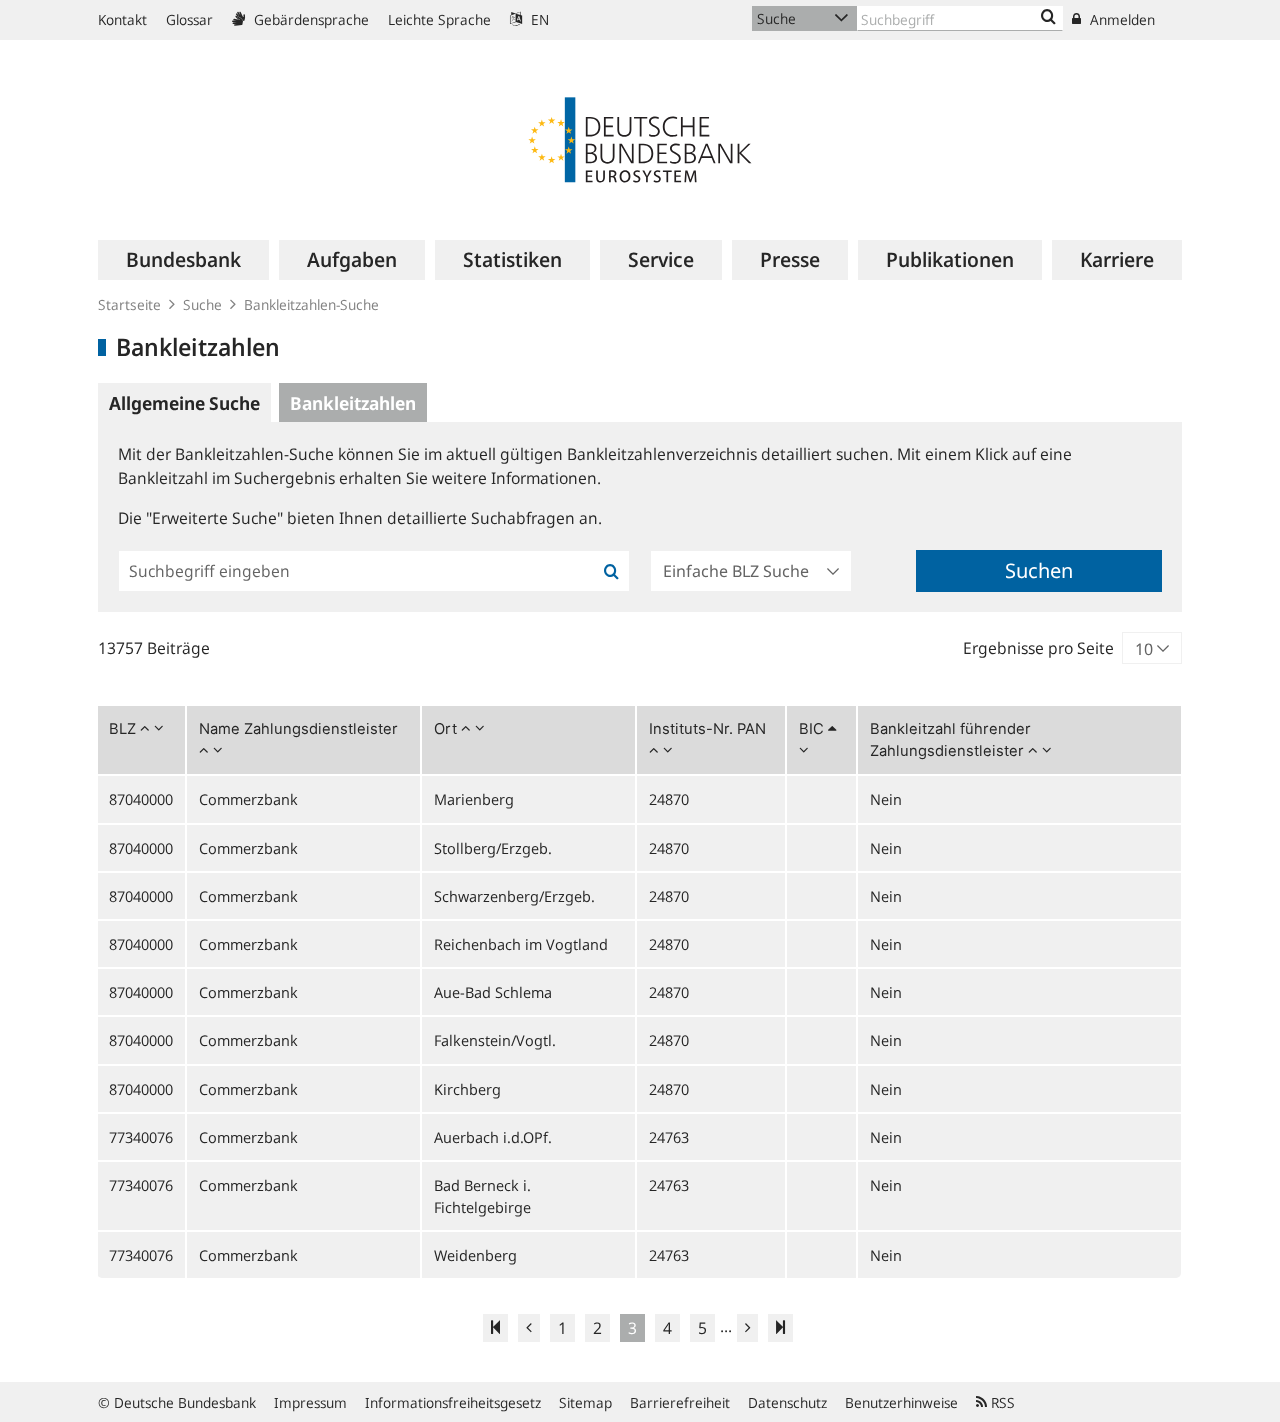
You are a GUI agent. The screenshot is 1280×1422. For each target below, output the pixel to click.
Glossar (189, 19)
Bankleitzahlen (353, 403)
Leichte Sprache (439, 19)
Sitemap (585, 1402)
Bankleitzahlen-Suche (311, 304)
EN (538, 19)
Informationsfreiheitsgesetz (453, 1402)
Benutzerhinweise (901, 1402)
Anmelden (1120, 19)
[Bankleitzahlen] (1048, 18)
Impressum (310, 1402)
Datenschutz (787, 1402)
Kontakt (122, 19)
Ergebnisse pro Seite (1038, 648)
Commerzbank (248, 799)
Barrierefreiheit (680, 1402)
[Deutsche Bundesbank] (640, 138)
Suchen (1039, 570)
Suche (202, 304)
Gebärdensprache (309, 19)
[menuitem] (183, 260)
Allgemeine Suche (184, 403)
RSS (1001, 1402)
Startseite (129, 304)
